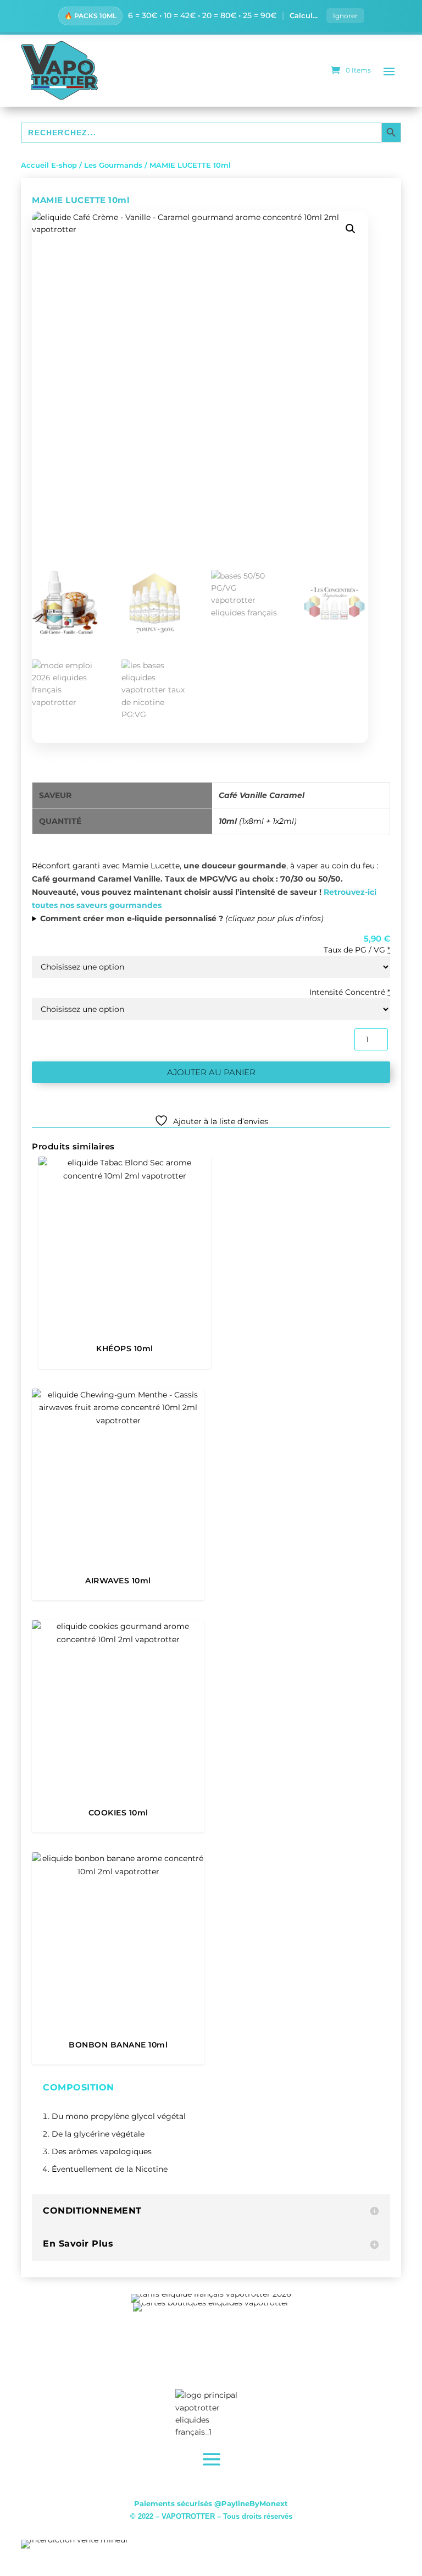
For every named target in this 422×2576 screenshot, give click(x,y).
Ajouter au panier (211, 1072)
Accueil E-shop (49, 165)
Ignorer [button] (345, 16)
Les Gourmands (113, 165)
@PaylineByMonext (251, 2503)
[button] (351, 229)
